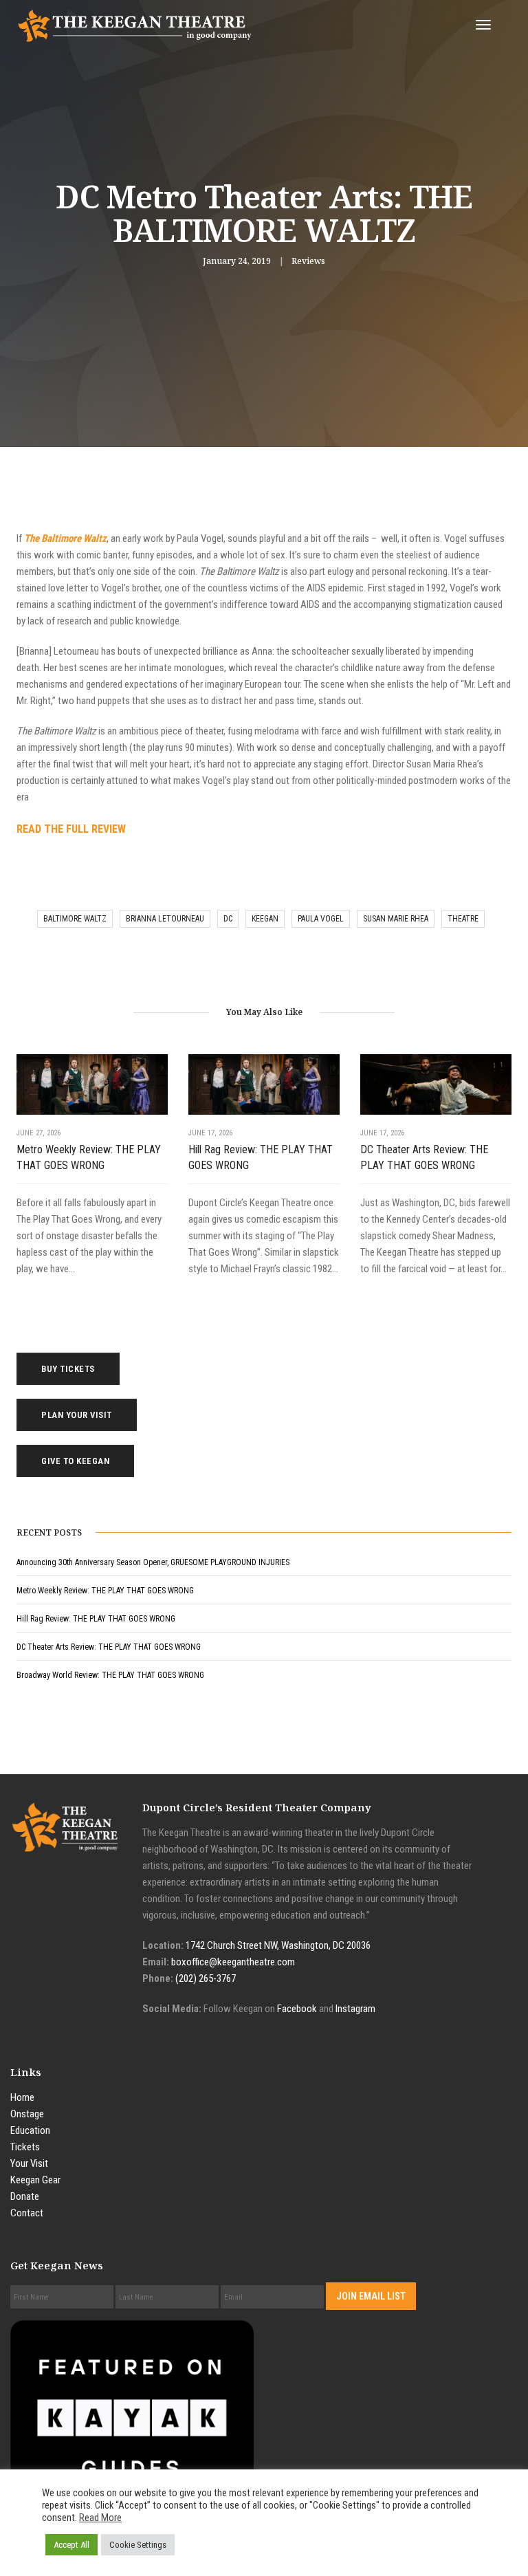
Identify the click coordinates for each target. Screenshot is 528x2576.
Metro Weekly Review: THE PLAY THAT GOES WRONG (89, 1157)
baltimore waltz (75, 919)
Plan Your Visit (77, 1415)
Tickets (25, 2147)
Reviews (308, 261)
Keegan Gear (35, 2180)
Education (30, 2130)
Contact (27, 2213)
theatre (463, 919)
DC (228, 919)
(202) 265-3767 (206, 1978)
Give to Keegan (75, 1461)
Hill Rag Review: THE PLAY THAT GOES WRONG (261, 1157)
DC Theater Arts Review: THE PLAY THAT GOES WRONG (424, 1157)
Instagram (355, 2009)
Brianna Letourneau (165, 919)
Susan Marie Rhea (396, 919)
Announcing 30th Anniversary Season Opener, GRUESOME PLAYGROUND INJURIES (153, 1562)
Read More (100, 2518)
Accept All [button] (71, 2545)
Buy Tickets (68, 1369)
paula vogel (321, 919)
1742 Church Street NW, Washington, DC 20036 (278, 1945)
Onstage (27, 2114)
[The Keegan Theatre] (135, 25)
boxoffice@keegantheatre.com (233, 1962)
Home (22, 2097)
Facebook (297, 2009)
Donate (25, 2196)
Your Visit (29, 2163)
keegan (265, 919)
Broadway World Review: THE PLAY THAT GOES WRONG (110, 1675)
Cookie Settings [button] (138, 2545)
